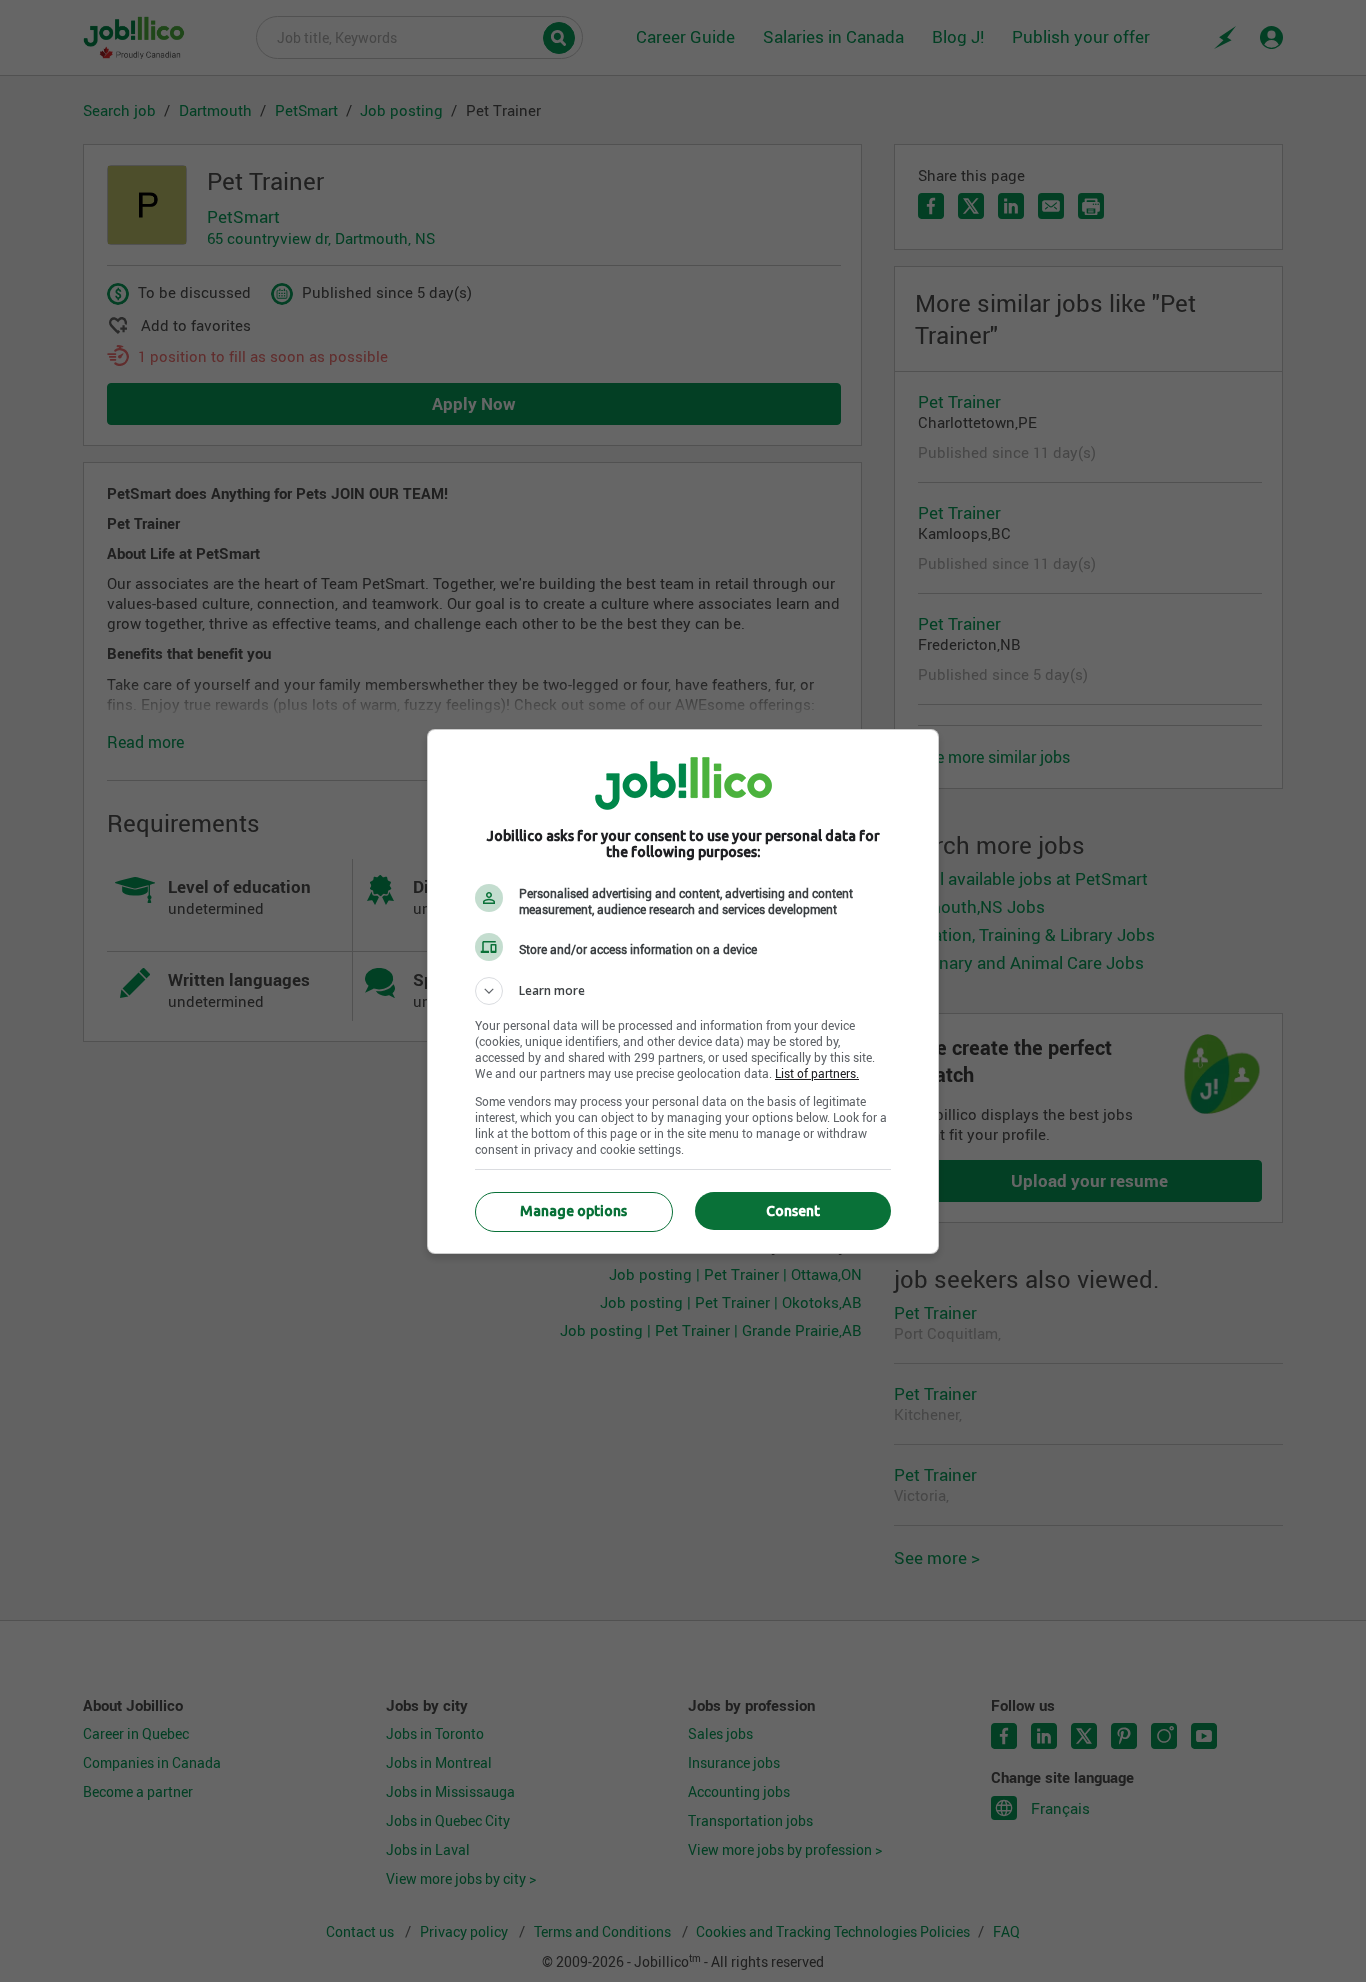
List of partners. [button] (817, 1073)
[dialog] (683, 991)
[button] (683, 991)
